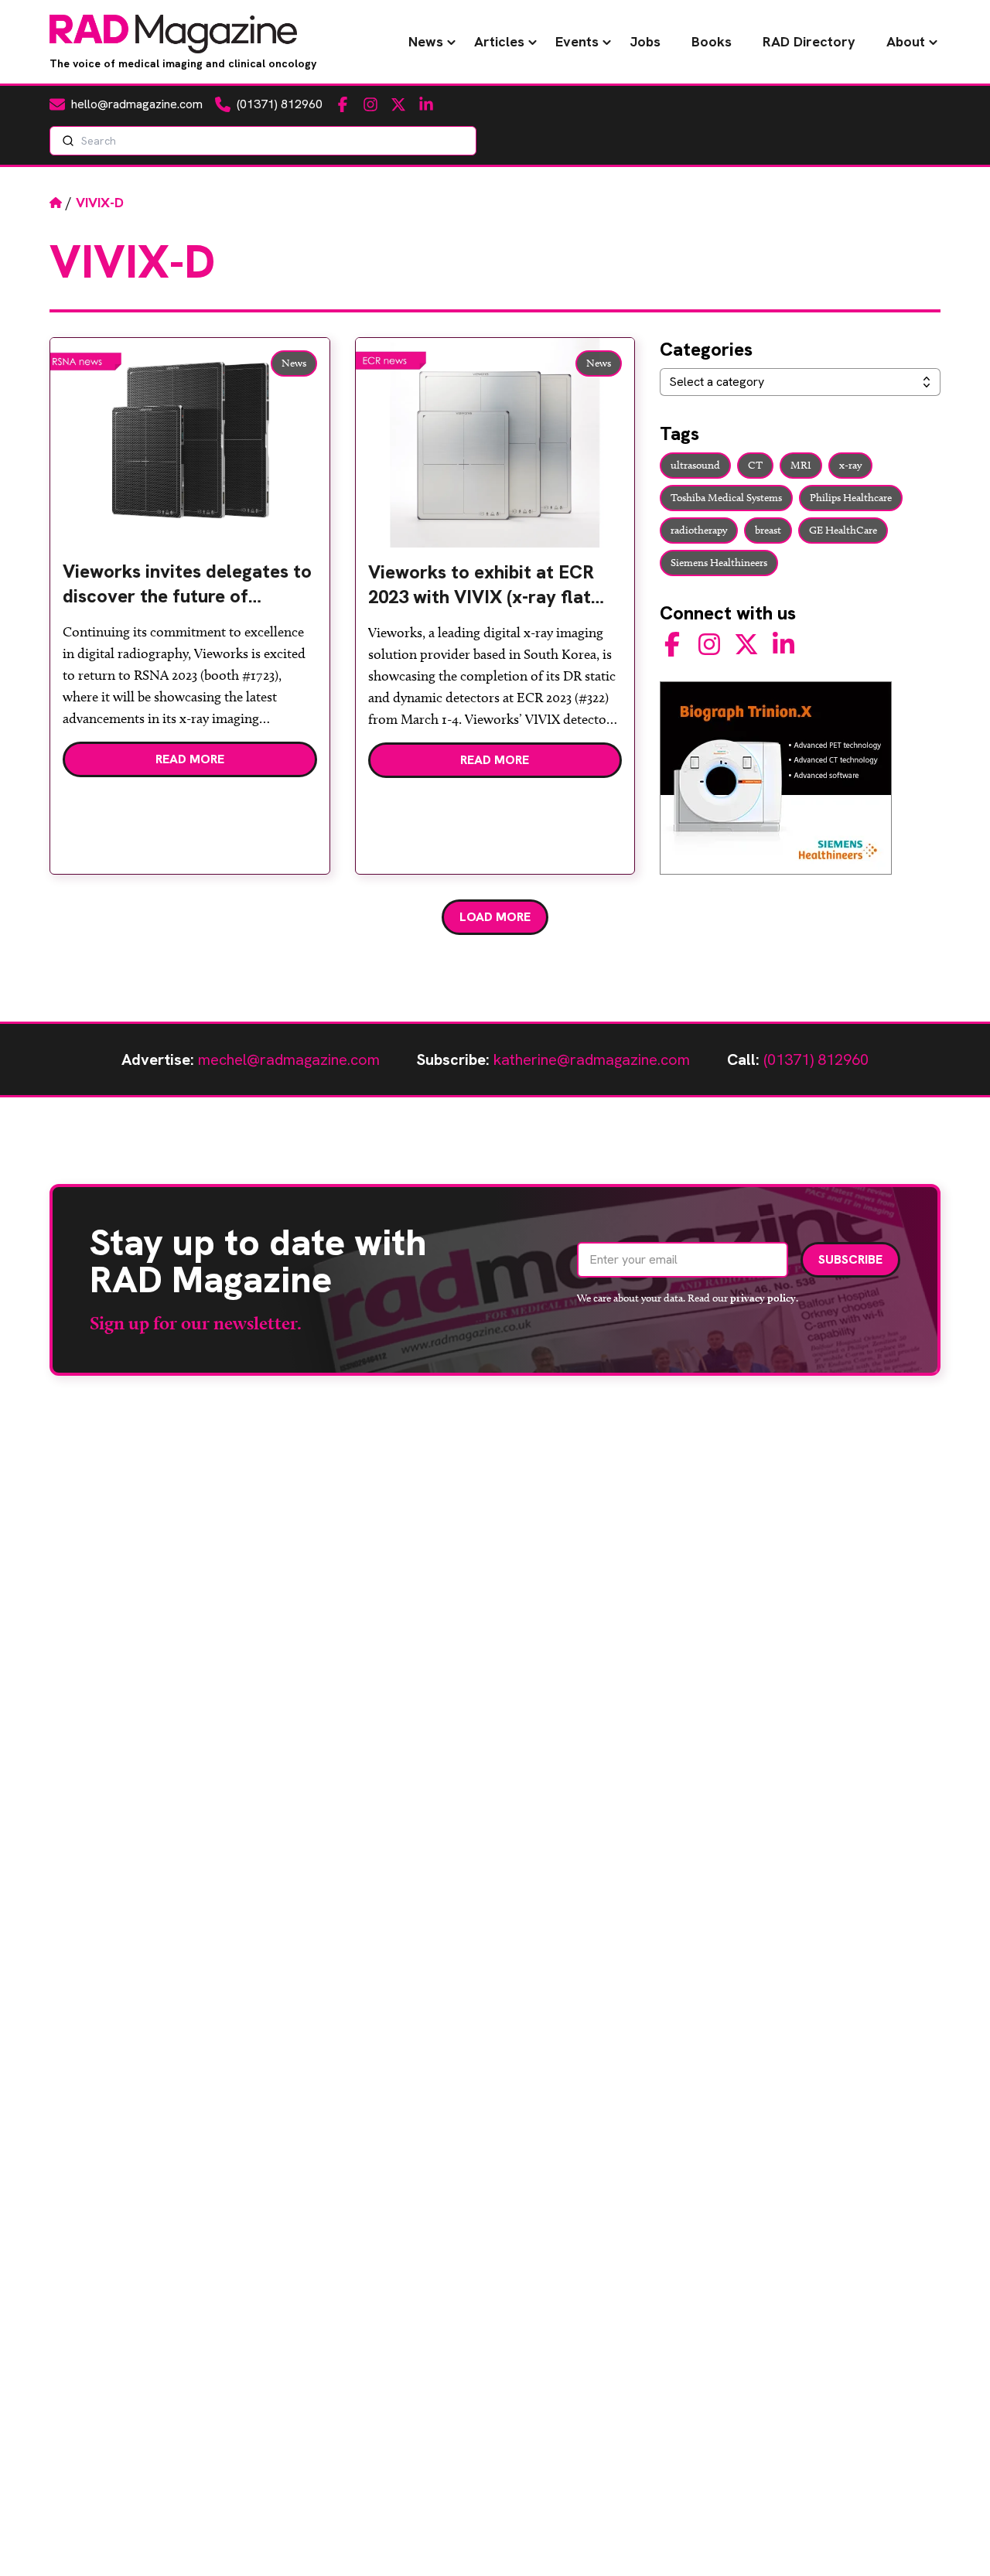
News (426, 41)
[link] (190, 590)
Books (712, 41)
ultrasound (695, 465)
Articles (499, 41)
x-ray (850, 465)
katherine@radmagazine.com (592, 1059)
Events (577, 41)
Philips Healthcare (851, 498)
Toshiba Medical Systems (726, 498)
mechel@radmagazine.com (289, 1059)
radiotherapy (699, 530)
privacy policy (763, 1298)
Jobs (645, 41)
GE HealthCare (843, 530)
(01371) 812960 (816, 1059)
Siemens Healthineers (719, 563)
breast (768, 530)
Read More (190, 759)
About (906, 41)
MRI (801, 465)
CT (755, 465)
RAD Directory (809, 41)
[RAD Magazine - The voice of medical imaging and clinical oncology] (173, 34)
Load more (495, 917)
